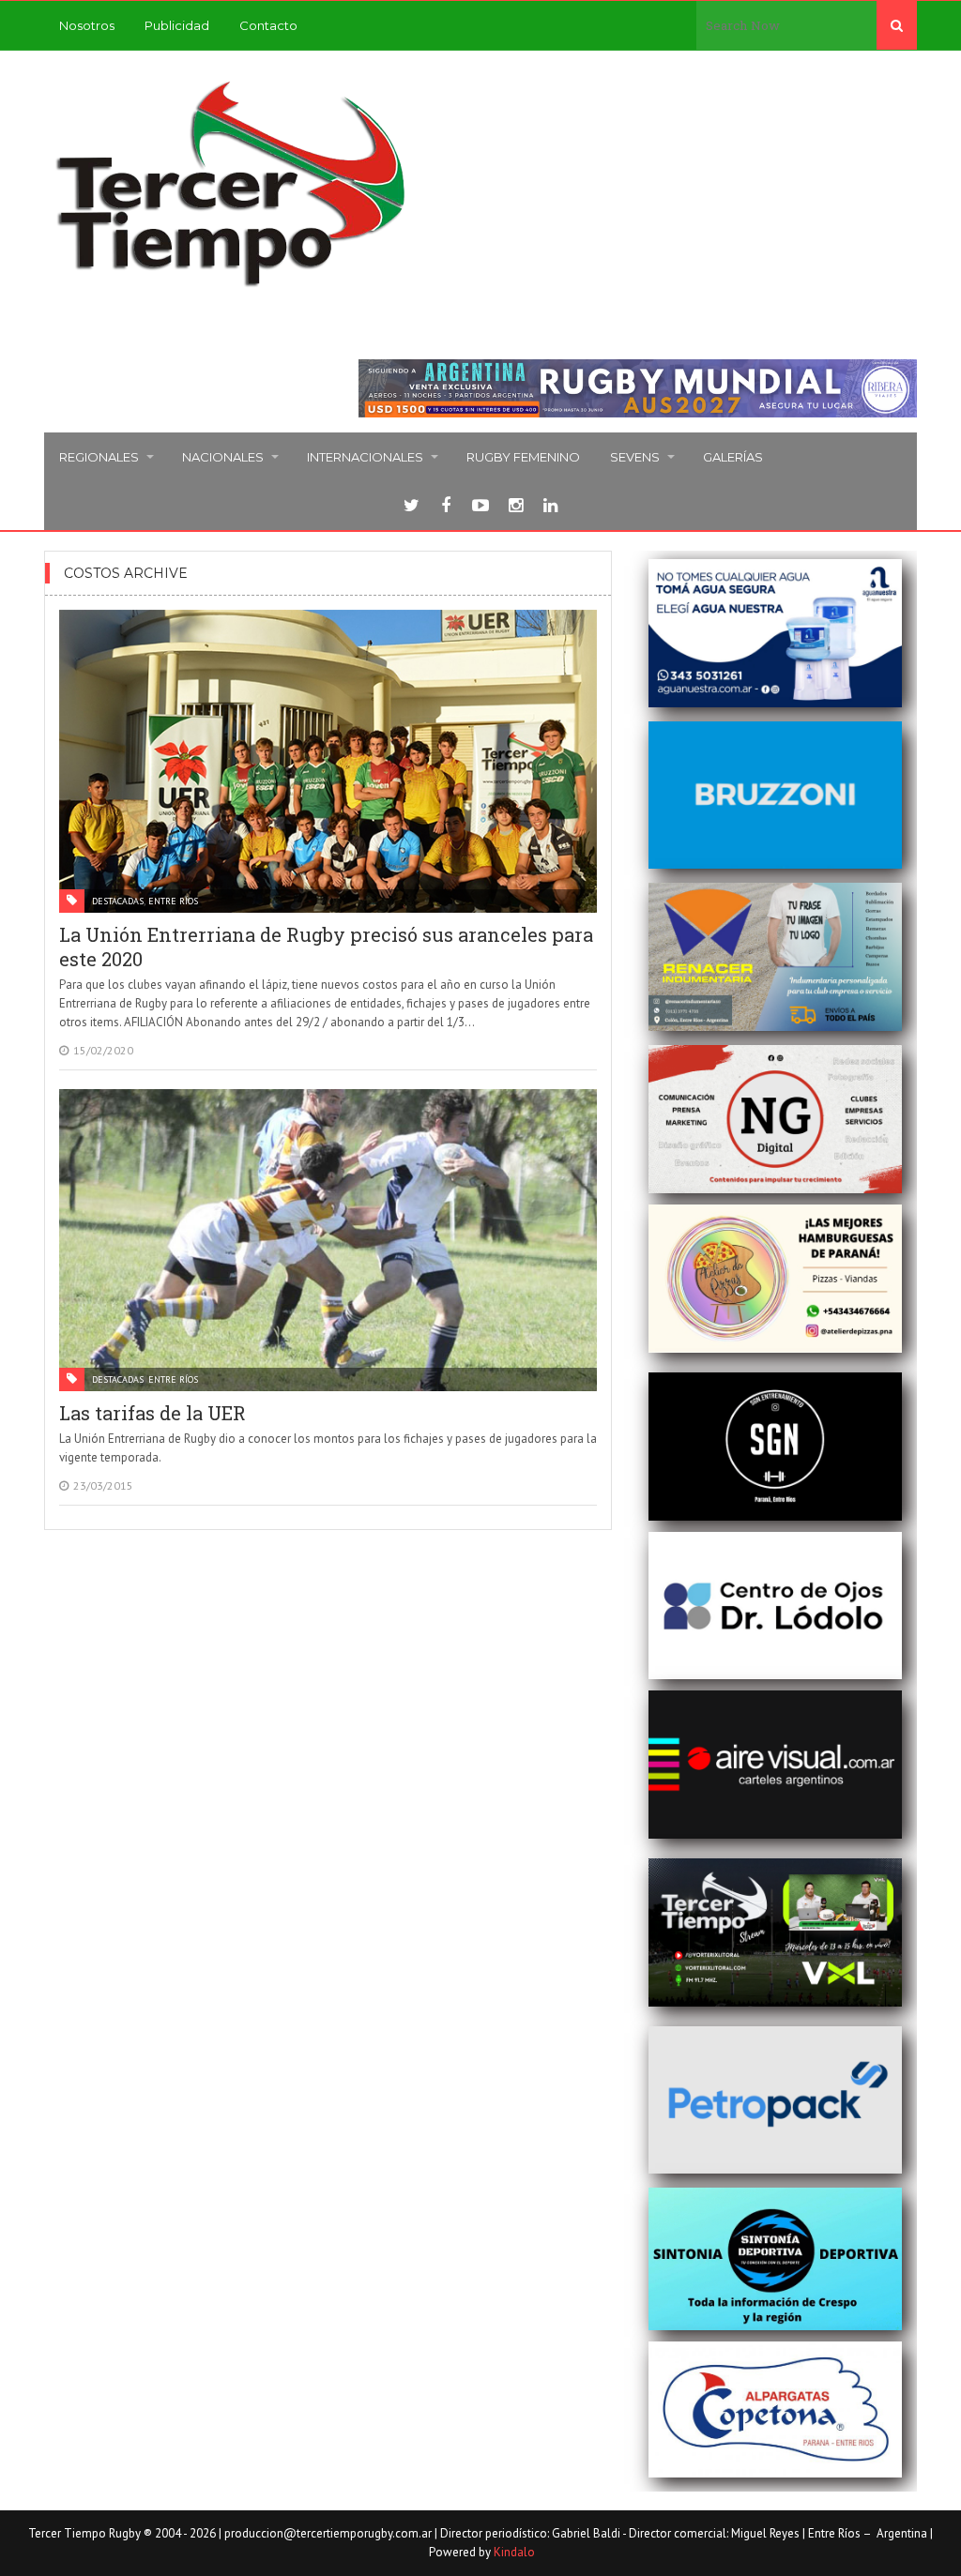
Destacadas (118, 901)
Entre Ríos (173, 901)
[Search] (897, 25)
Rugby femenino (523, 457)
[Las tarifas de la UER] (328, 1240)
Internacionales (365, 457)
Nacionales (223, 457)
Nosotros (87, 25)
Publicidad (177, 25)
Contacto (268, 25)
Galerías (733, 457)
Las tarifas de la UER (153, 1413)
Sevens (635, 457)
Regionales (99, 457)
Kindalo (514, 2552)
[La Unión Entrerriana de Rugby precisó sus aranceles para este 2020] (328, 761)
